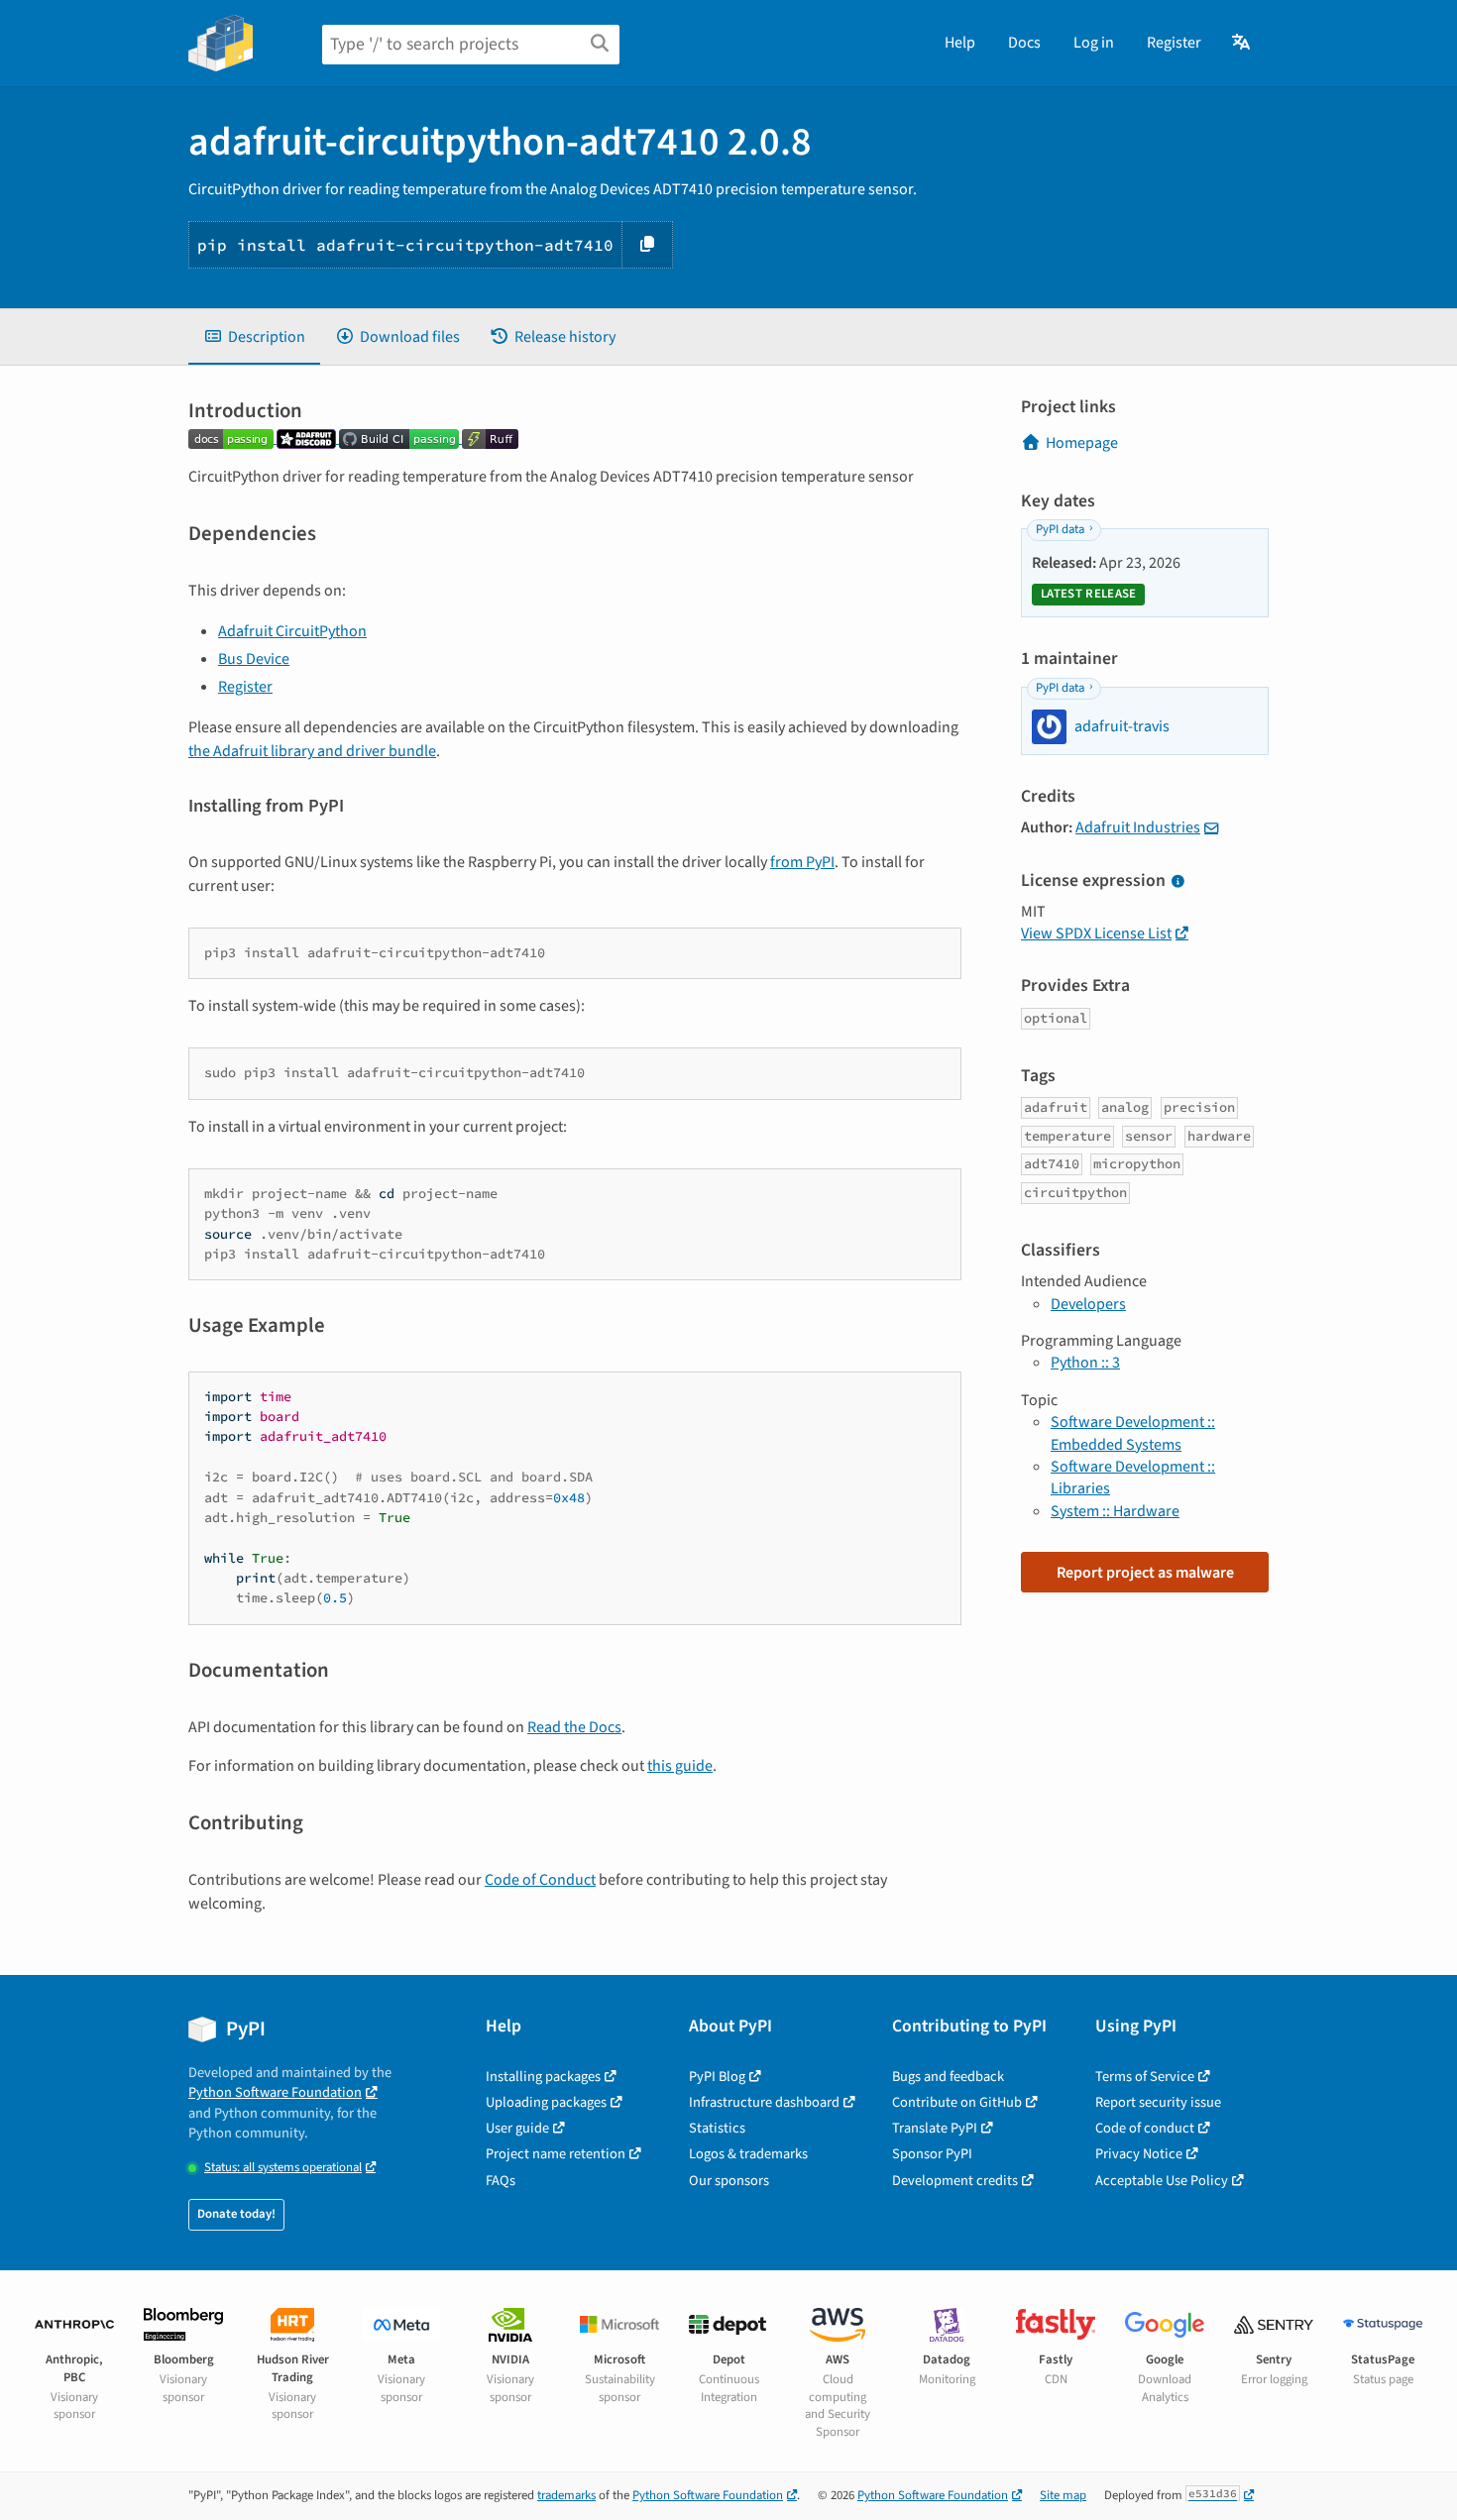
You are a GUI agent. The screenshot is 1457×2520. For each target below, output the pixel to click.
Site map (1063, 2495)
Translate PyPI (935, 2128)
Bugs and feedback (948, 2077)
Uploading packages (546, 2102)
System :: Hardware (1115, 1511)
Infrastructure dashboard (764, 2102)
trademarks (566, 2495)
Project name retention (556, 2154)
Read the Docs (574, 1727)
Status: (283, 2168)
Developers (1088, 1304)
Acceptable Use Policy (1162, 2181)
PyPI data (1060, 529)
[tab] (254, 337)
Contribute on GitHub (957, 2102)
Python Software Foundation (275, 2092)
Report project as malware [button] (1145, 1573)
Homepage (1082, 443)
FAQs (501, 2181)
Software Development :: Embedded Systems (1133, 1433)
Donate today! (236, 2214)
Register (1174, 43)
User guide (517, 2128)
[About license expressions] (1177, 882)
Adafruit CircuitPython (292, 631)
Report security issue (1158, 2102)
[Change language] (1242, 43)
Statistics (717, 2128)
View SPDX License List (1096, 933)
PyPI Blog (717, 2077)
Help (960, 43)
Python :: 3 (1085, 1363)
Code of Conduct (540, 1880)
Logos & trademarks (748, 2154)
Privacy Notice (1139, 2154)
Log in (1094, 43)
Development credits (955, 2181)
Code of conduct (1145, 2128)
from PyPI (802, 862)
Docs (1024, 43)
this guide (680, 1766)
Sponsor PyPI (932, 2154)
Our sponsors (729, 2181)
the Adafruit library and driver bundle (312, 751)
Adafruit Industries (1138, 827)
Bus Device (254, 659)
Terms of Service (1145, 2077)
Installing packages (543, 2077)
